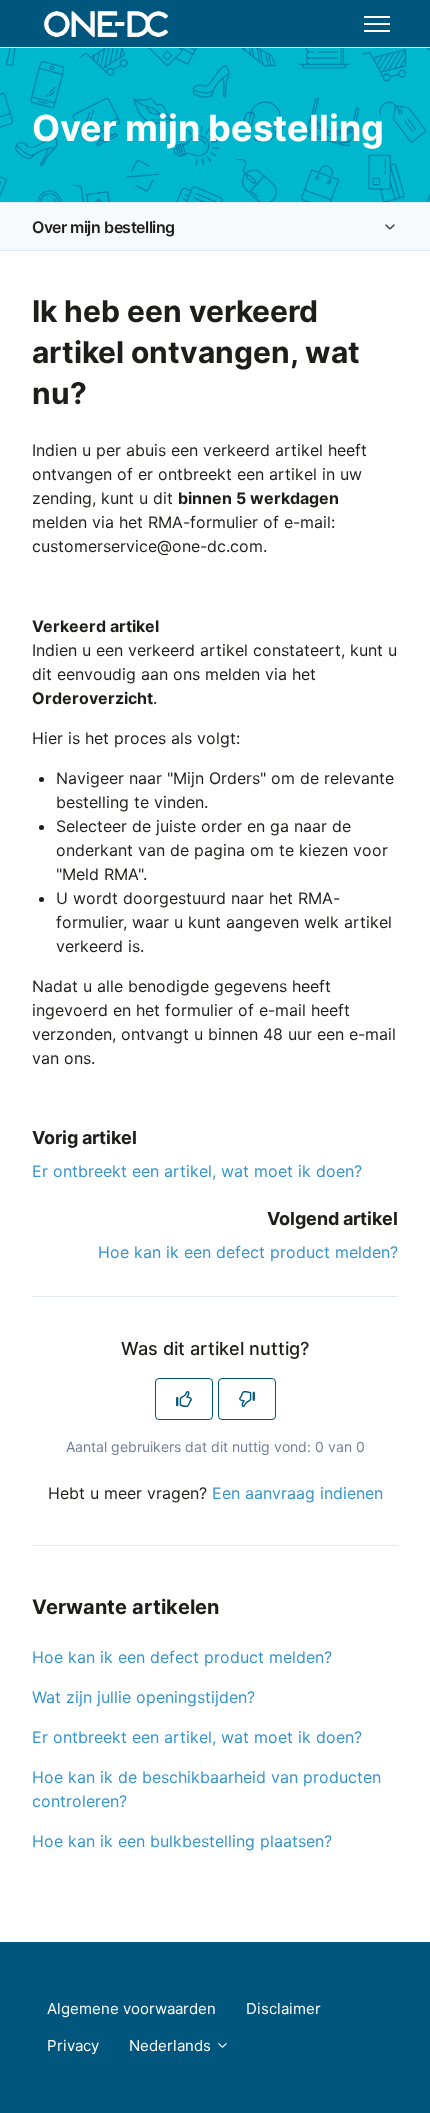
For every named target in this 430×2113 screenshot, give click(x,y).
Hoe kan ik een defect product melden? (248, 1252)
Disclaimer (283, 2008)
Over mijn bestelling (103, 227)
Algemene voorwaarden (131, 2008)
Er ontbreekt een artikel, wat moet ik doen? (197, 1171)
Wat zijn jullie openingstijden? (143, 1697)
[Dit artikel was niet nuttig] (247, 1399)
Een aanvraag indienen (297, 1493)
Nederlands (172, 2045)
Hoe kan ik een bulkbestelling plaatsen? (182, 1841)
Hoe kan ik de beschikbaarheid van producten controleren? (206, 1789)
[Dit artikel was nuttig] (184, 1399)
